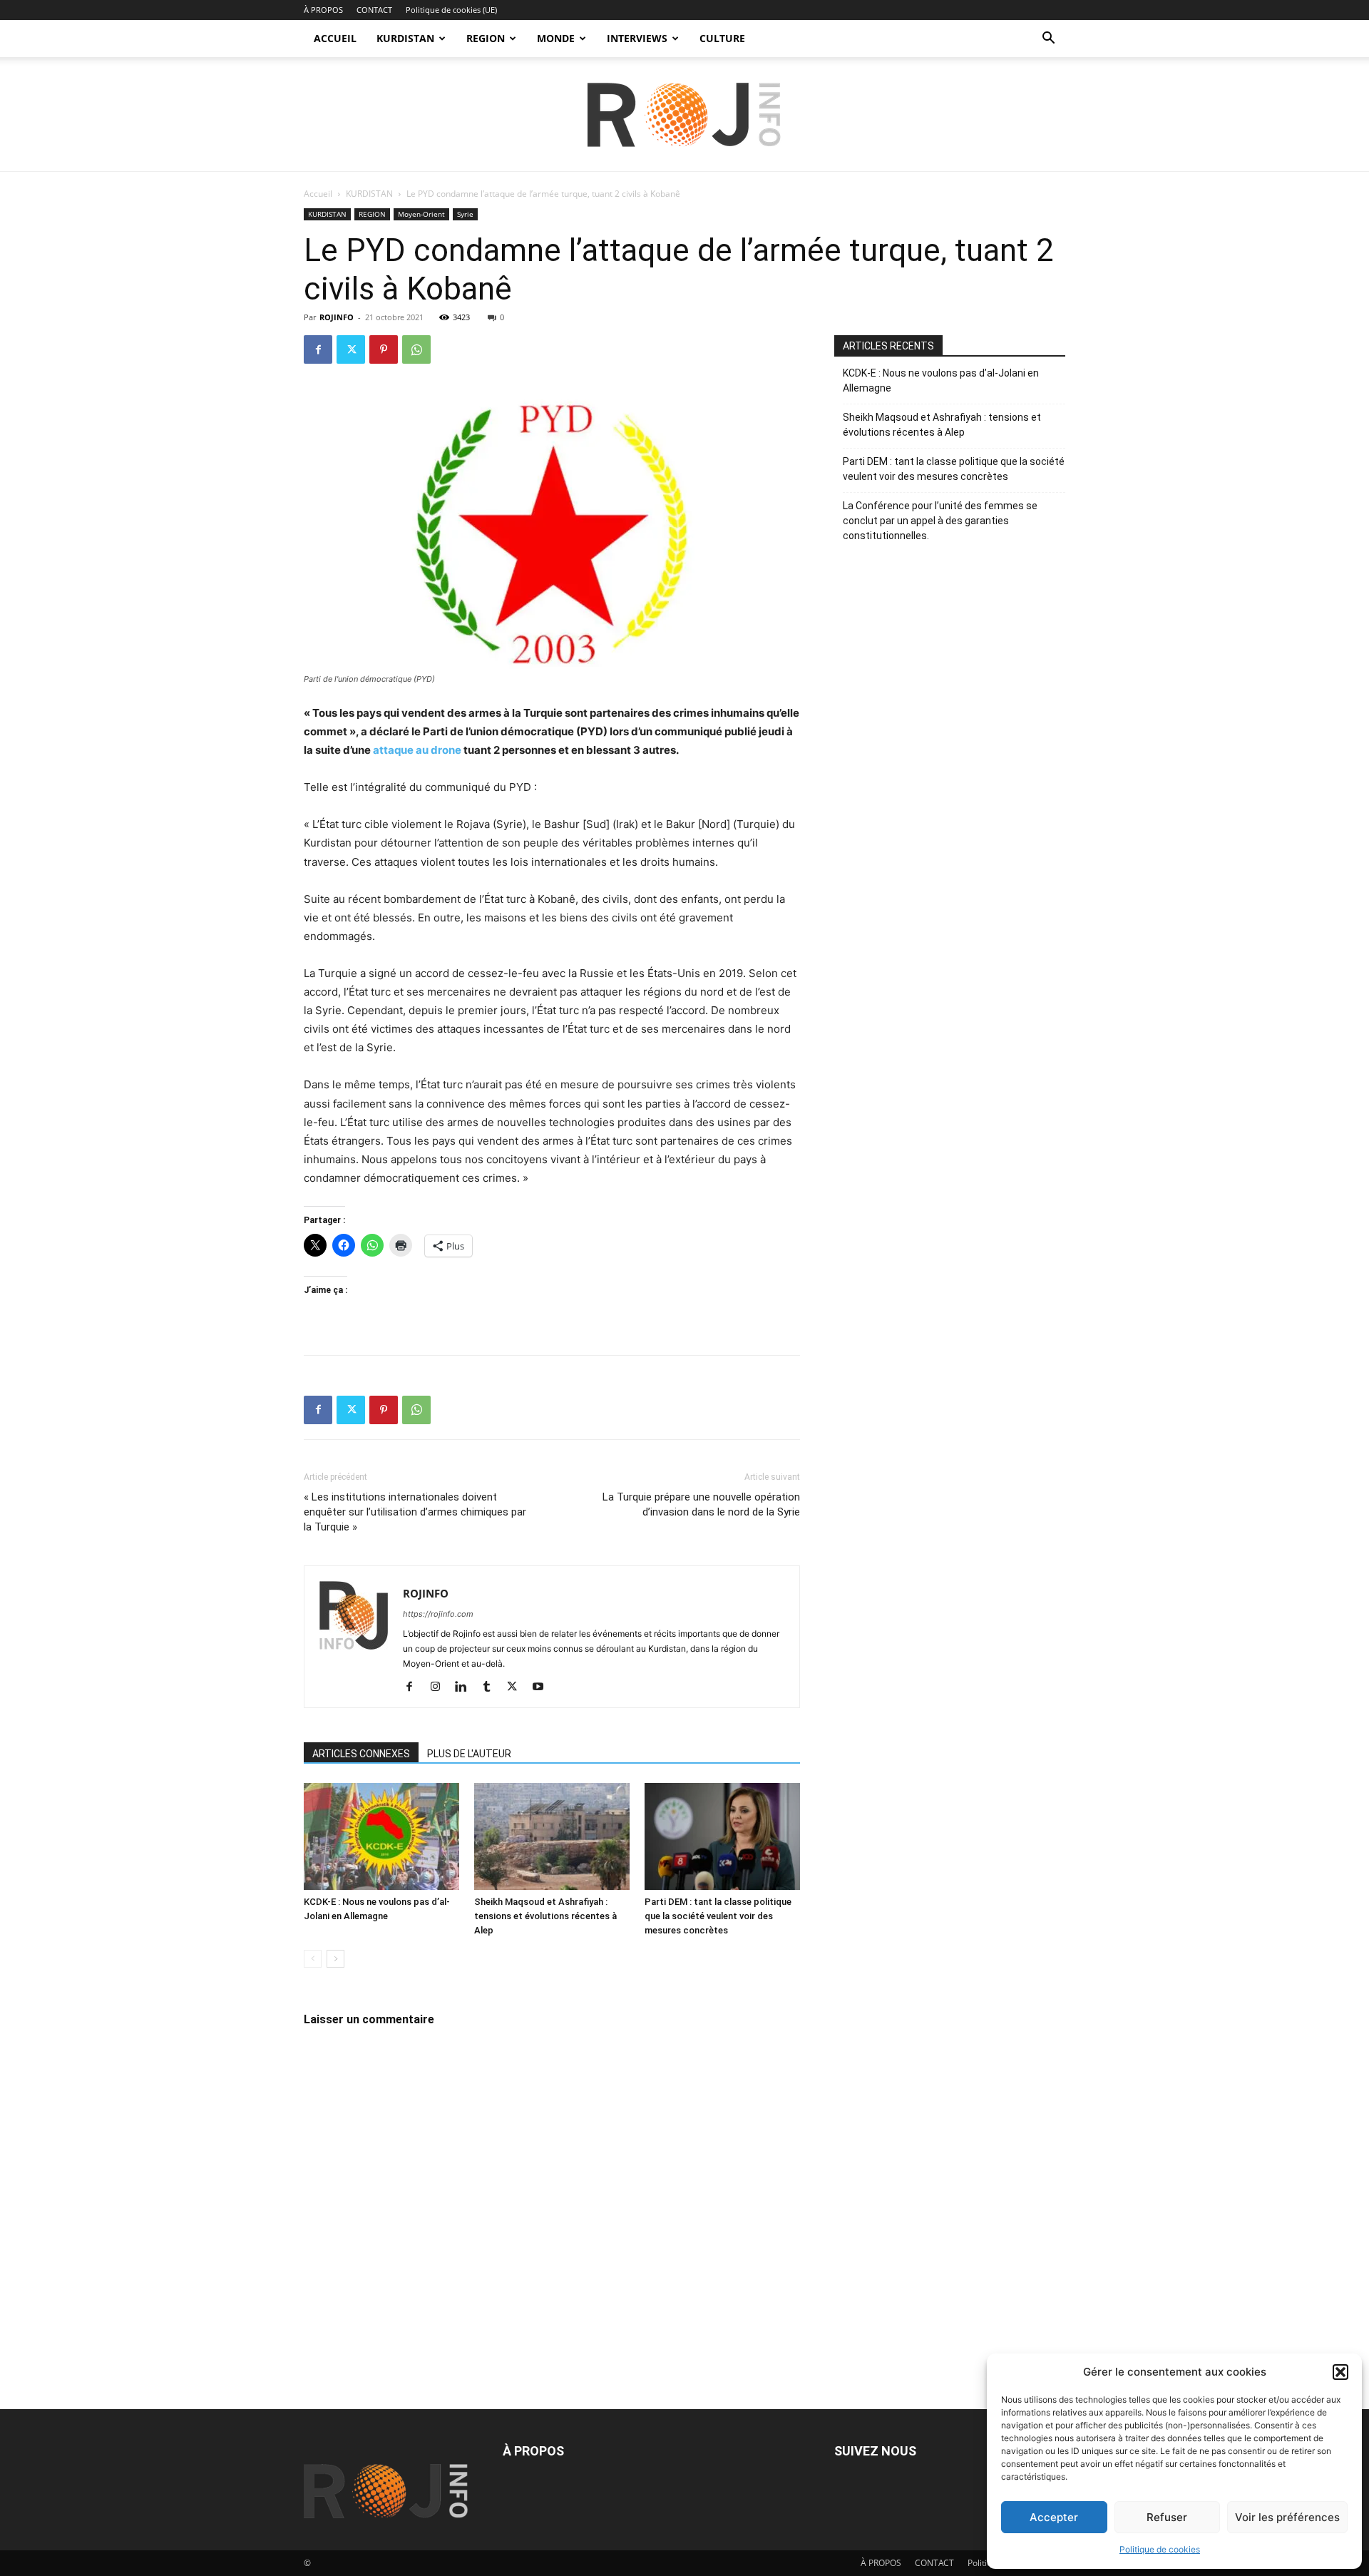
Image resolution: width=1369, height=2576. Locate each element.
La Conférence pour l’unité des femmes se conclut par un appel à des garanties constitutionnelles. (940, 521)
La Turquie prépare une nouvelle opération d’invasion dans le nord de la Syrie (701, 1504)
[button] (1340, 2372)
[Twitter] (351, 349)
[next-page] (335, 1959)
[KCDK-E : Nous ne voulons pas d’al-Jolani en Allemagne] (381, 1836)
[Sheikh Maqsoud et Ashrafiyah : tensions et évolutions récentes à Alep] (552, 1836)
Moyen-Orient (421, 214)
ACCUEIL (335, 38)
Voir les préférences (1287, 2517)
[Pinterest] (384, 349)
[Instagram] (440, 1687)
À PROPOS (323, 10)
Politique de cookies (1160, 2549)
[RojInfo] (684, 115)
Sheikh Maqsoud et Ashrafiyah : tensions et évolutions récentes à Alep (545, 1916)
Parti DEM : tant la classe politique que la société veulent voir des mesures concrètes (718, 1916)
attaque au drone (417, 750)
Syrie (465, 214)
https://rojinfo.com (438, 1614)
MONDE (556, 38)
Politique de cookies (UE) (451, 10)
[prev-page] (313, 1959)
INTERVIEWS (637, 38)
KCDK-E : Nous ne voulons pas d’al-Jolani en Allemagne (941, 380)
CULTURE (722, 38)
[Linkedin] (466, 1687)
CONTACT (374, 10)
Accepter (1054, 2517)
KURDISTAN (405, 38)
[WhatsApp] (416, 349)
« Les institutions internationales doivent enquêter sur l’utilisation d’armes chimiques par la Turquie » (415, 1512)
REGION (486, 38)
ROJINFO (337, 317)
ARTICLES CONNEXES (361, 1754)
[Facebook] (318, 349)
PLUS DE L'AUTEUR (469, 1754)
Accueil (318, 194)
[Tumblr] (492, 1687)
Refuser (1167, 2517)
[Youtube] (543, 1687)
